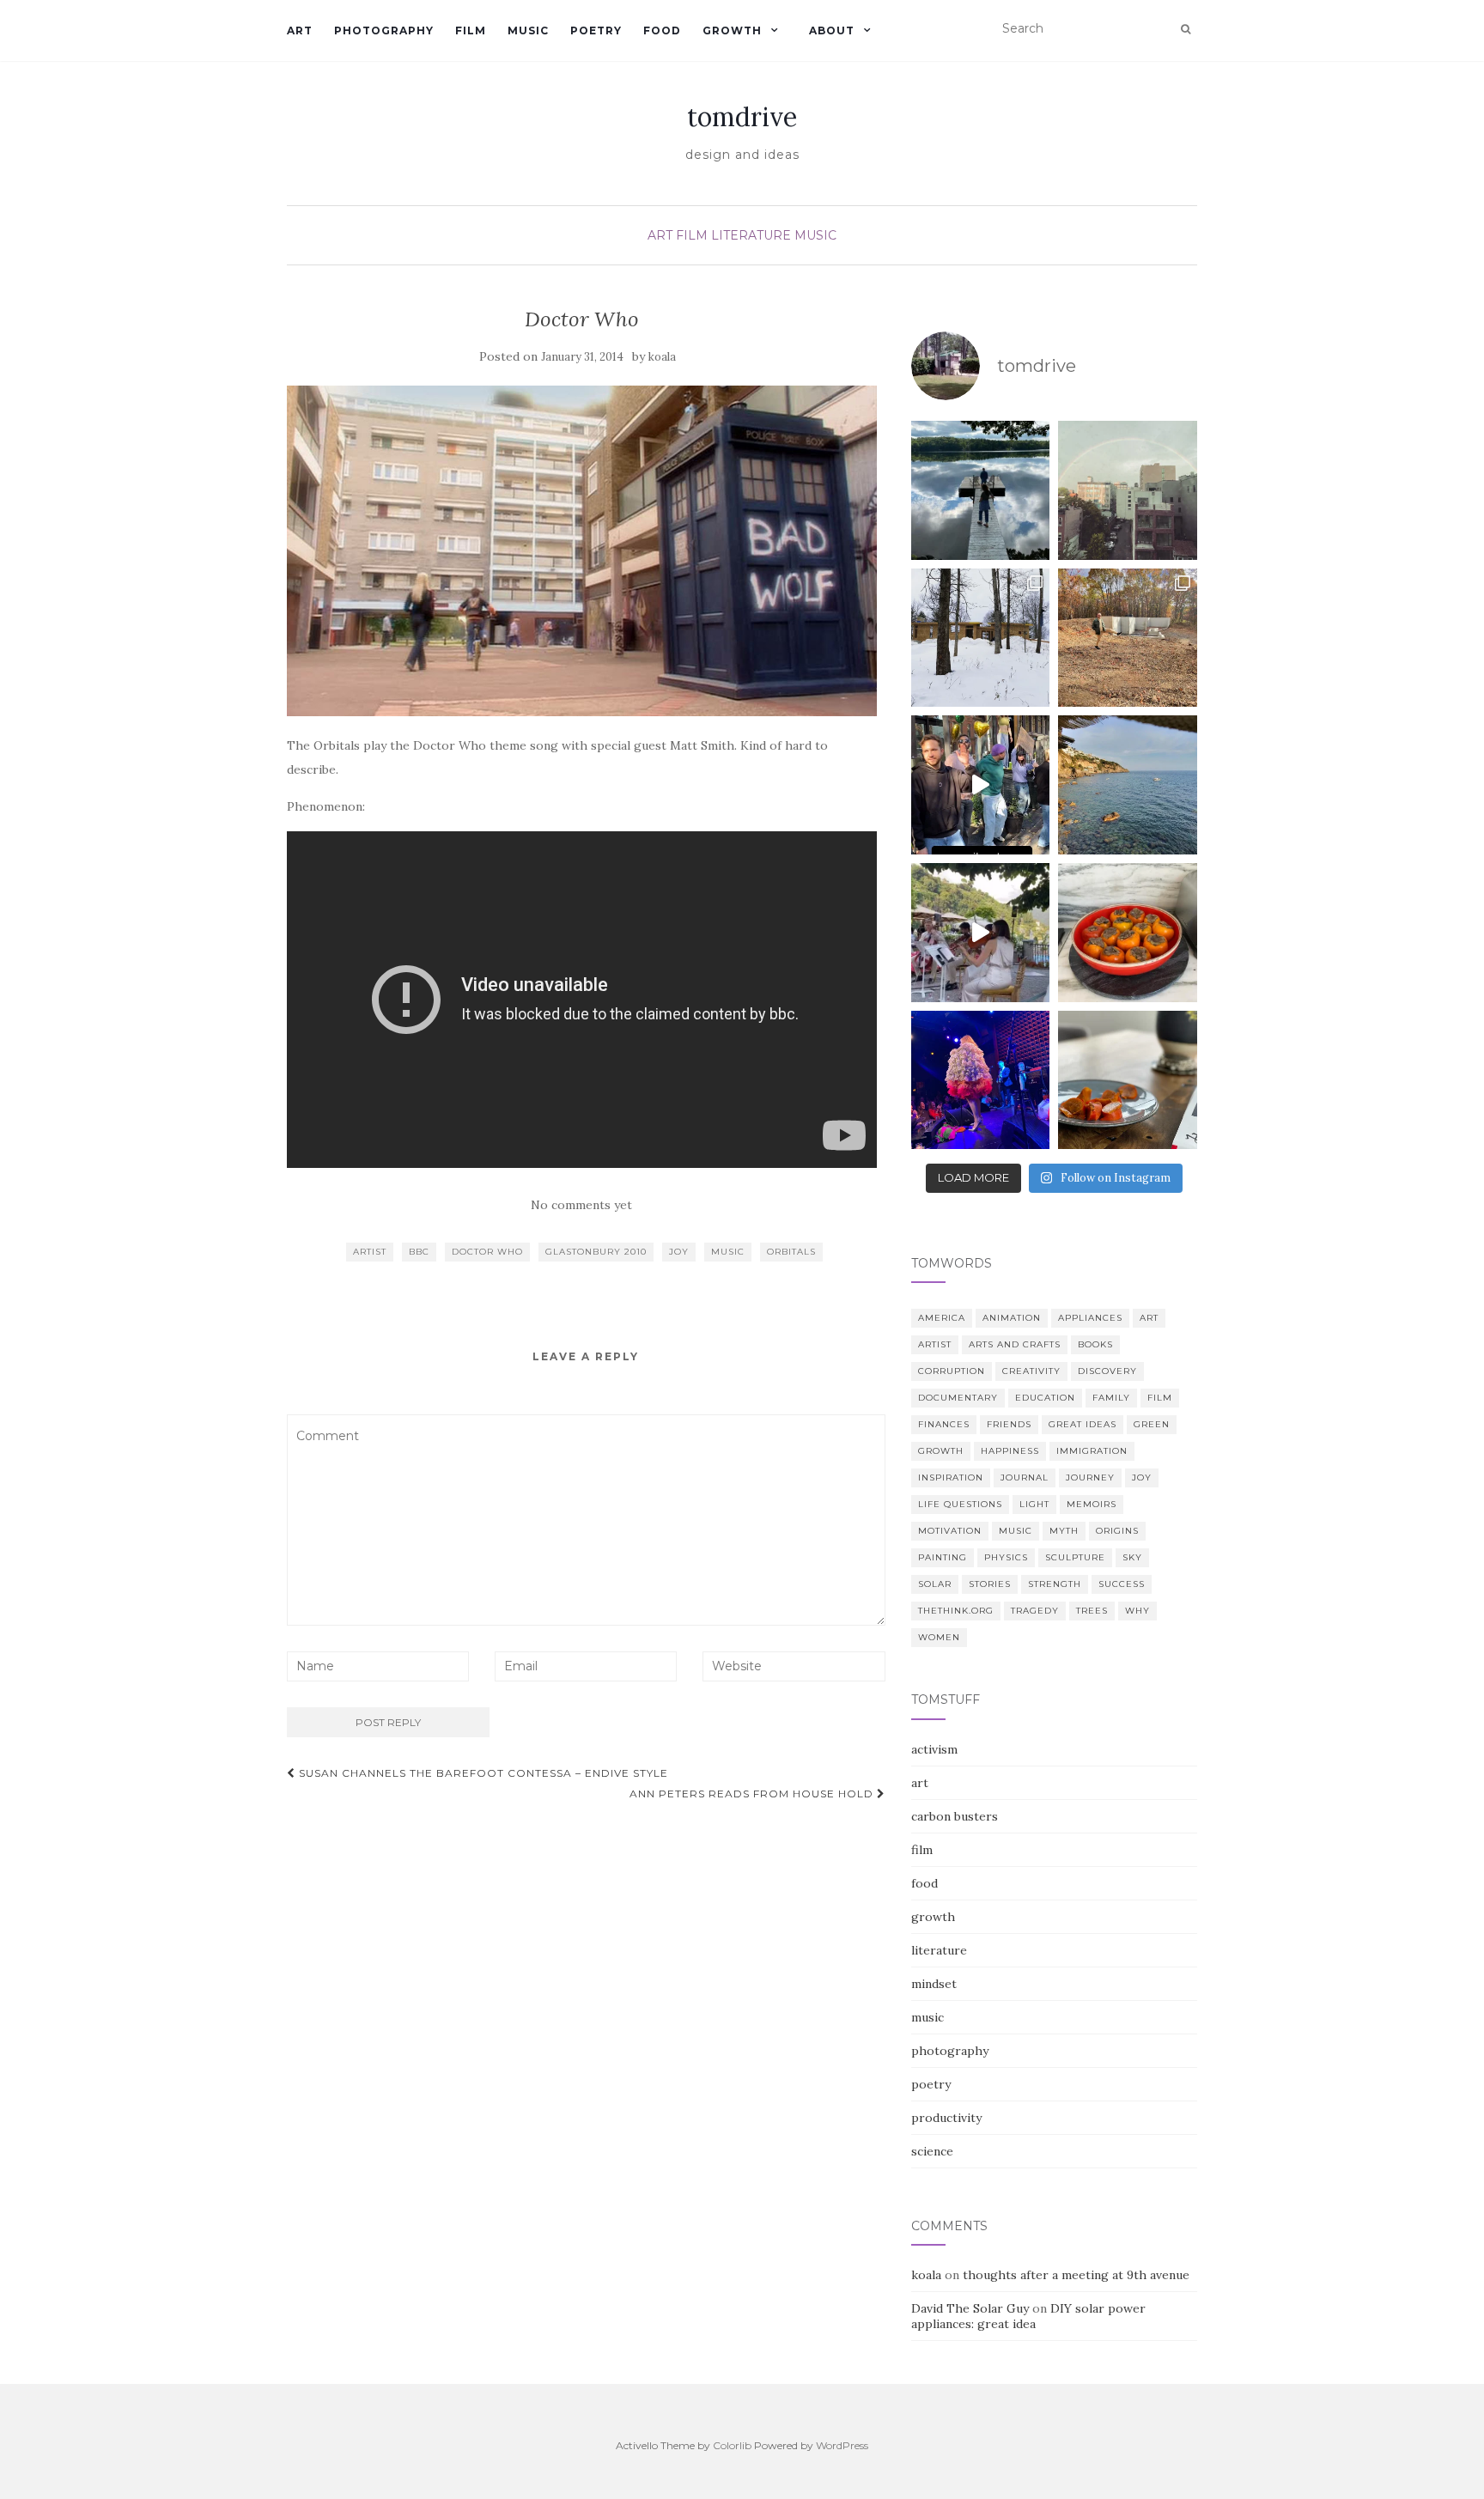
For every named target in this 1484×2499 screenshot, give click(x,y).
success (1122, 1584)
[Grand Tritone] (1128, 785)
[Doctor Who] (582, 551)
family (1111, 1398)
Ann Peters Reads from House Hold (753, 1794)
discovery (1107, 1371)
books (1095, 1344)
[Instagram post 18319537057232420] (981, 933)
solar (935, 1584)
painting (943, 1557)
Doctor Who (487, 1252)
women (939, 1637)
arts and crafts (1015, 1344)
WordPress (842, 2445)
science (932, 2151)
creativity (1031, 1371)
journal (1025, 1478)
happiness (1010, 1451)
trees (1092, 1611)
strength (1055, 1584)
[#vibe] (1128, 490)
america (942, 1318)
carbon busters (955, 1816)
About (832, 30)
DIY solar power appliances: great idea (1028, 2316)
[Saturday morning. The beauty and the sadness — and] (1128, 1080)
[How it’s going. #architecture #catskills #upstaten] (981, 638)
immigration (1092, 1451)
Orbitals (791, 1252)
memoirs (1092, 1504)
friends (1009, 1424)
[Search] (1186, 29)
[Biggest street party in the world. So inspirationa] (981, 785)
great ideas (1083, 1424)
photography (384, 30)
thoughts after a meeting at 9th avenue (1076, 2275)
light (1034, 1504)
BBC (419, 1252)
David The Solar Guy (970, 2308)
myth (1064, 1531)
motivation (950, 1531)
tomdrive (742, 117)
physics (1006, 1557)
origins (1117, 1531)
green (1152, 1424)
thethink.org (956, 1611)
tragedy (1035, 1611)
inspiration (951, 1478)
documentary (958, 1398)
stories (990, 1584)
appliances (1090, 1318)
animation (1012, 1318)
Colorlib (732, 2445)
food (662, 30)
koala (662, 357)
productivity (946, 2118)
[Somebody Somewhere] (981, 1080)
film (471, 30)
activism (934, 1749)
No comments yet (581, 1205)
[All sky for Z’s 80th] (981, 490)
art (300, 30)
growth (732, 30)
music (528, 30)
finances (944, 1424)
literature (751, 235)
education (1045, 1398)
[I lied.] (1128, 933)
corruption (952, 1371)
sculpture (1075, 1557)
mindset (934, 1984)
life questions (960, 1504)
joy (679, 1252)
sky (1132, 1557)
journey (1090, 1478)
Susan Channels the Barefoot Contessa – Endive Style (482, 1773)
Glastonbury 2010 (596, 1252)
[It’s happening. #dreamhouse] (1128, 638)
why (1137, 1611)
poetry (596, 30)
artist (370, 1252)
